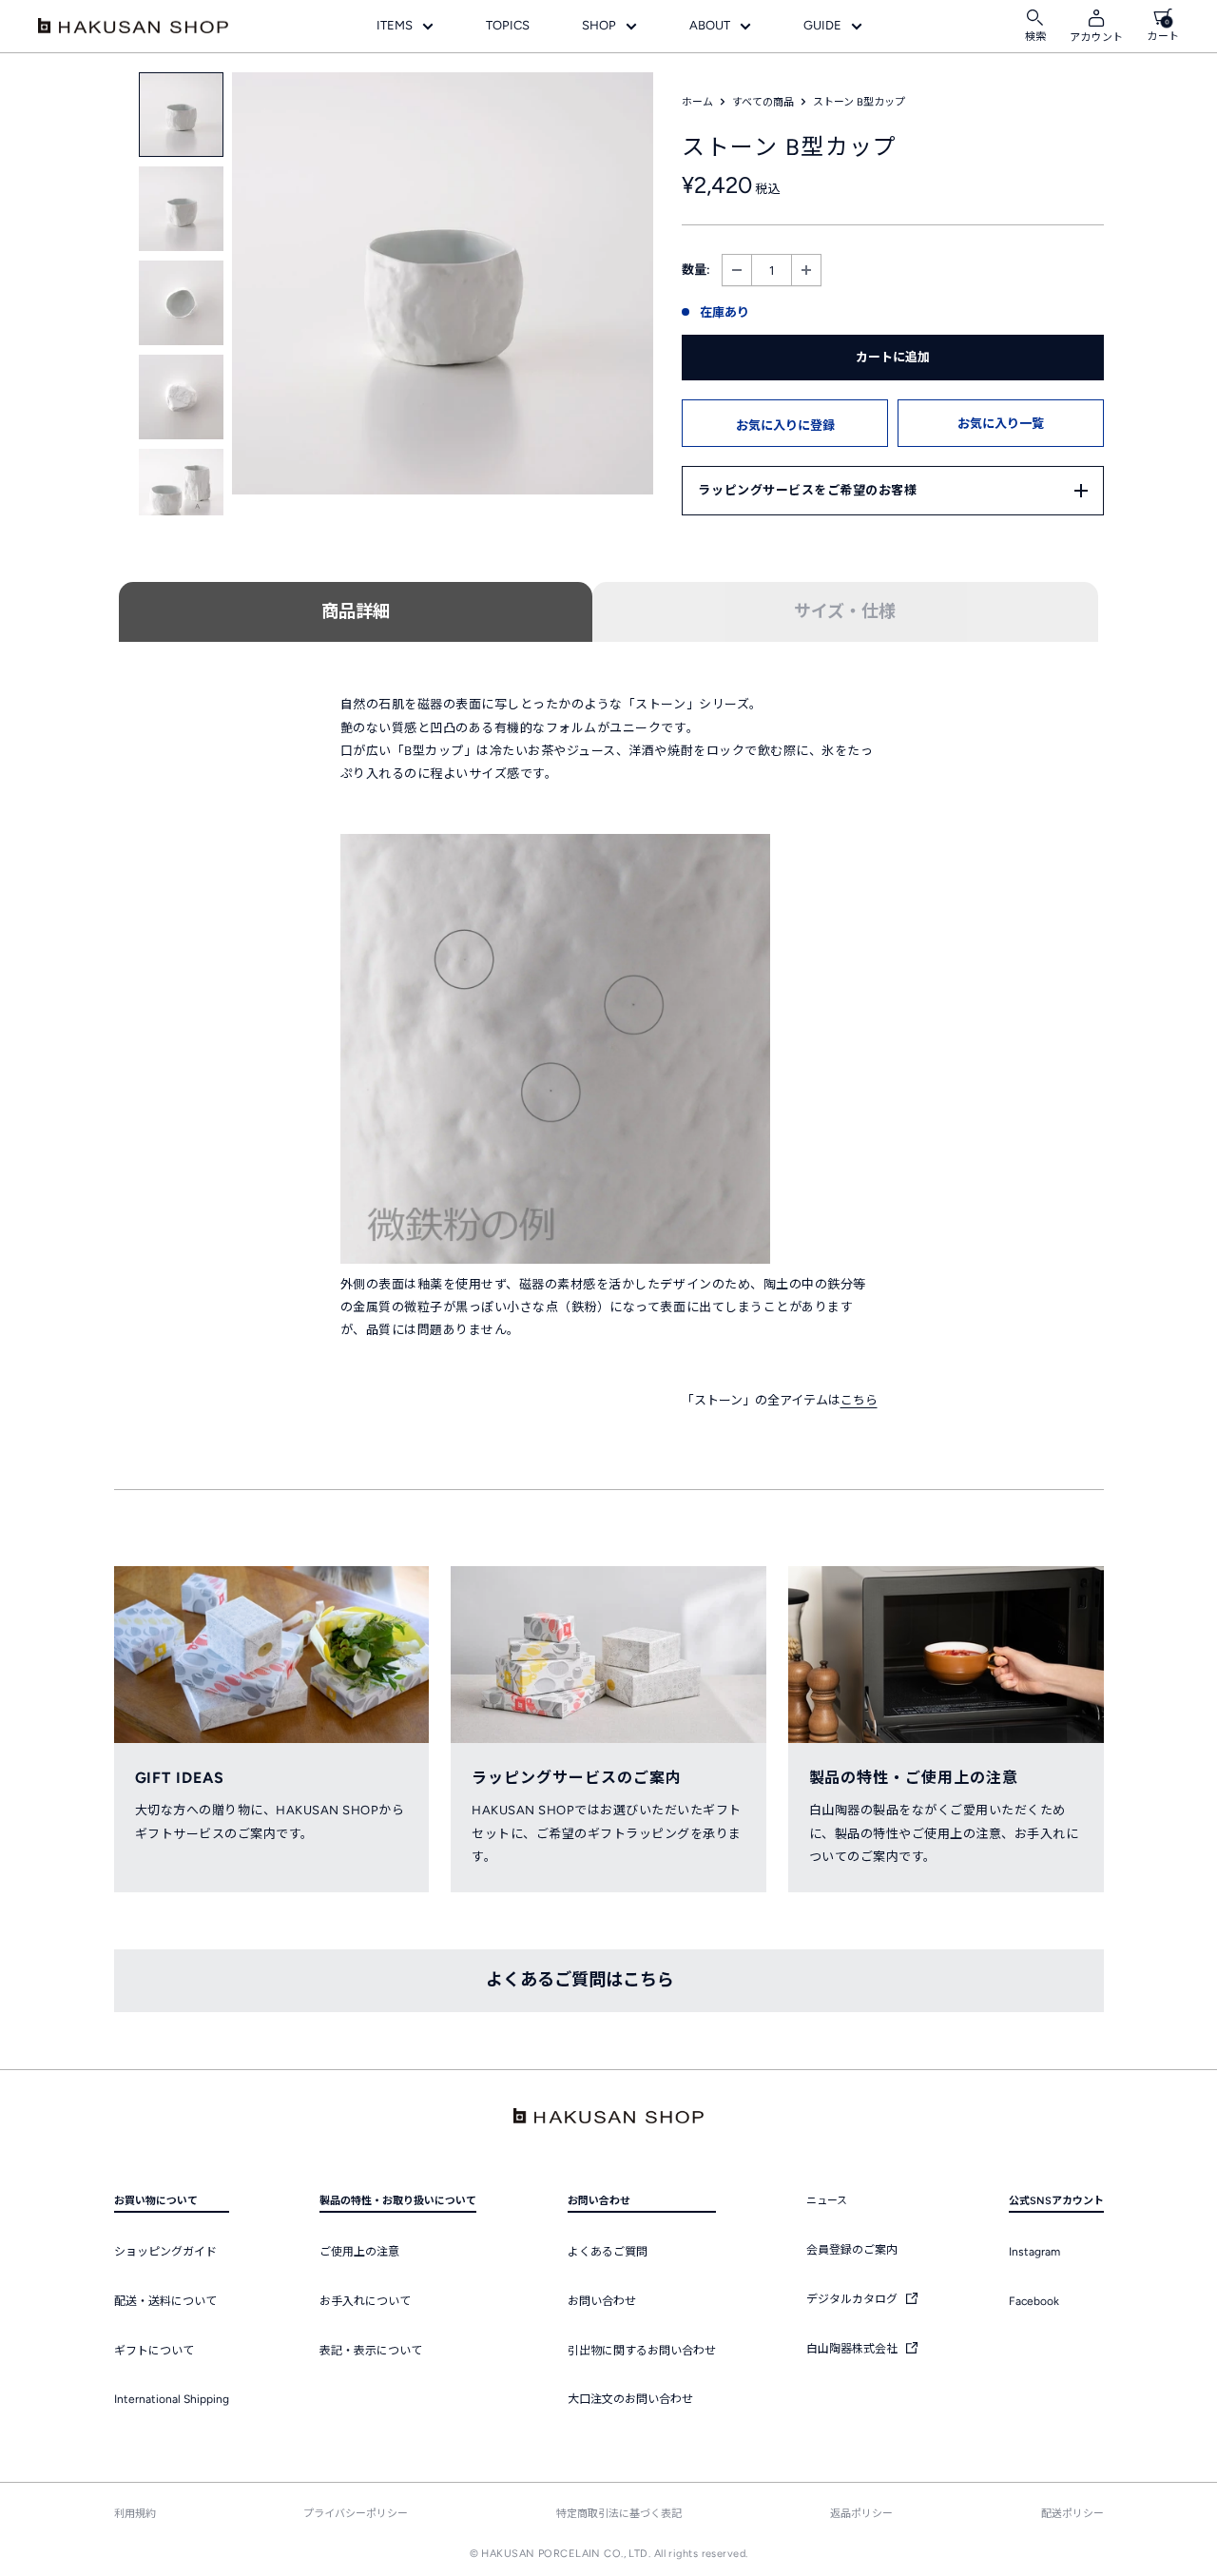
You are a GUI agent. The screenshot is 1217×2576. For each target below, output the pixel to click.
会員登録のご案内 (852, 2250)
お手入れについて (365, 2301)
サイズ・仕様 (845, 611)
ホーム (697, 102)
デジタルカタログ (853, 2299)
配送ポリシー (1072, 2514)
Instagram (1034, 2252)
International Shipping (172, 2399)
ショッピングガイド (165, 2252)
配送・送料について (165, 2301)
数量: (696, 270)
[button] (785, 423)
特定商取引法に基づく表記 (619, 2514)
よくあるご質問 (608, 2252)
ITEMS (395, 25)
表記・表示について (371, 2351)
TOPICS (508, 25)
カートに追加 (893, 357)
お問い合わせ (602, 2301)
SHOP (599, 25)
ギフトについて (154, 2351)
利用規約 (135, 2514)
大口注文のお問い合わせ (630, 2399)
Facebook (1034, 2301)
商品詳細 (356, 611)
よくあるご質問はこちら (580, 1980)
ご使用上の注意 (359, 2252)
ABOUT (710, 25)
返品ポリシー (861, 2514)
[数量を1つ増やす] (806, 271)
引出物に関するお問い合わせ (642, 2351)
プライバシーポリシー (356, 2514)
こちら (859, 1400)
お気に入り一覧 (1001, 424)
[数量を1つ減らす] (737, 271)
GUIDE (822, 25)
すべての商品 (763, 102)
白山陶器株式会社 (853, 2349)
